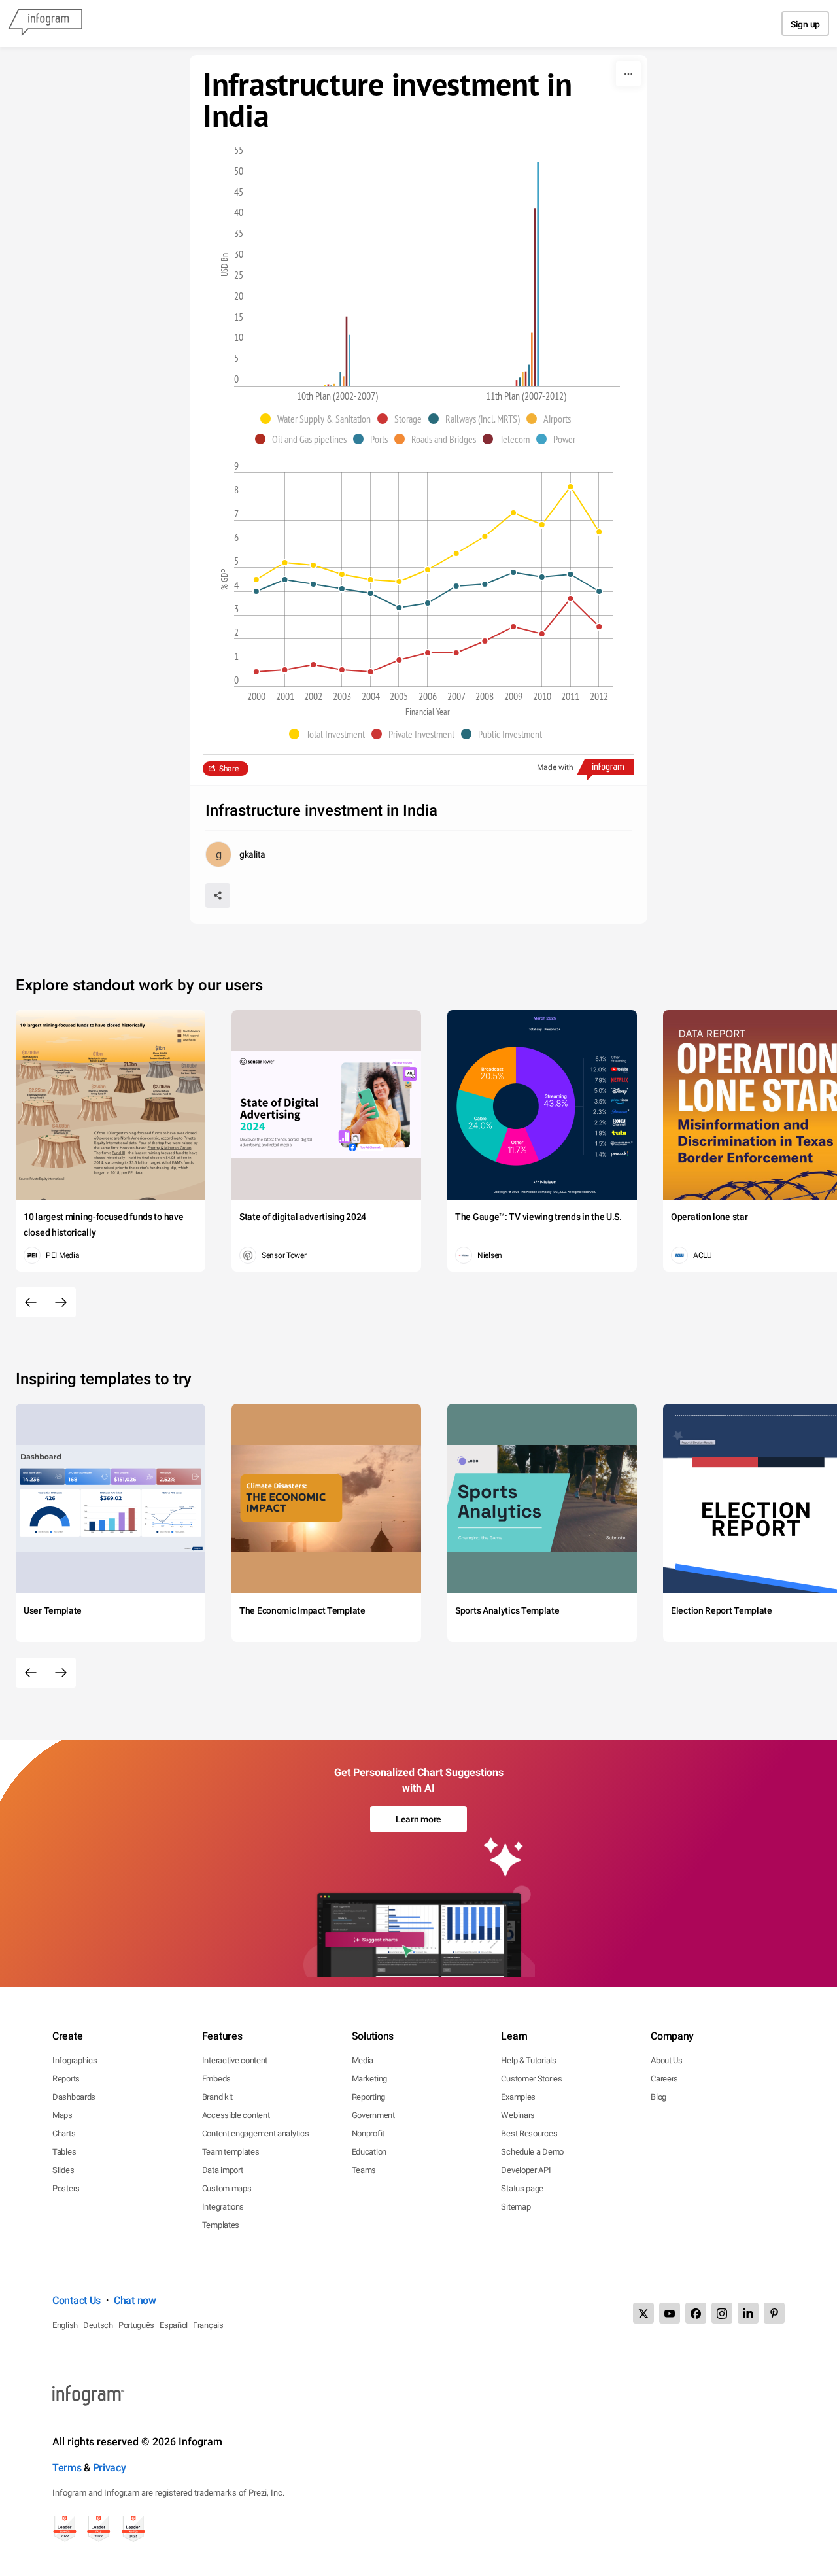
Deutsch (98, 2325)
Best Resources (529, 2133)
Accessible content (236, 2115)
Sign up (805, 24)
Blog (658, 2097)
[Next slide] (61, 1302)
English (65, 2325)
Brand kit (217, 2097)
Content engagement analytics (256, 2133)
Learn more (418, 1819)
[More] (628, 74)
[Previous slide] (31, 1302)
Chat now (135, 2300)
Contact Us (77, 2300)
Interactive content (235, 2060)
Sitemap (516, 2207)
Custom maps (227, 2188)
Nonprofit (368, 2133)
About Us (667, 2060)
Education (369, 2152)
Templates (221, 2225)
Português (136, 2325)
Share (229, 769)
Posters (66, 2188)
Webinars (518, 2115)
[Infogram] (45, 24)
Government (373, 2115)
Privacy (110, 2468)
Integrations (223, 2207)
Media (363, 2060)
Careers (664, 2079)
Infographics (75, 2060)
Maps (62, 2115)
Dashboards (74, 2097)
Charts (64, 2133)
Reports (66, 2079)
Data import (223, 2170)
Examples (518, 2097)
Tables (64, 2152)
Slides (63, 2170)
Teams (364, 2170)
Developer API (526, 2170)
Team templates (231, 2152)
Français (208, 2325)
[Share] (218, 896)
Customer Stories (531, 2079)
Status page (522, 2188)
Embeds (216, 2079)
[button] (319, 419)
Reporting (368, 2097)
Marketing (369, 2079)
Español (174, 2325)
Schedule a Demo (532, 2152)
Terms (67, 2468)
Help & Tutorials (528, 2060)
